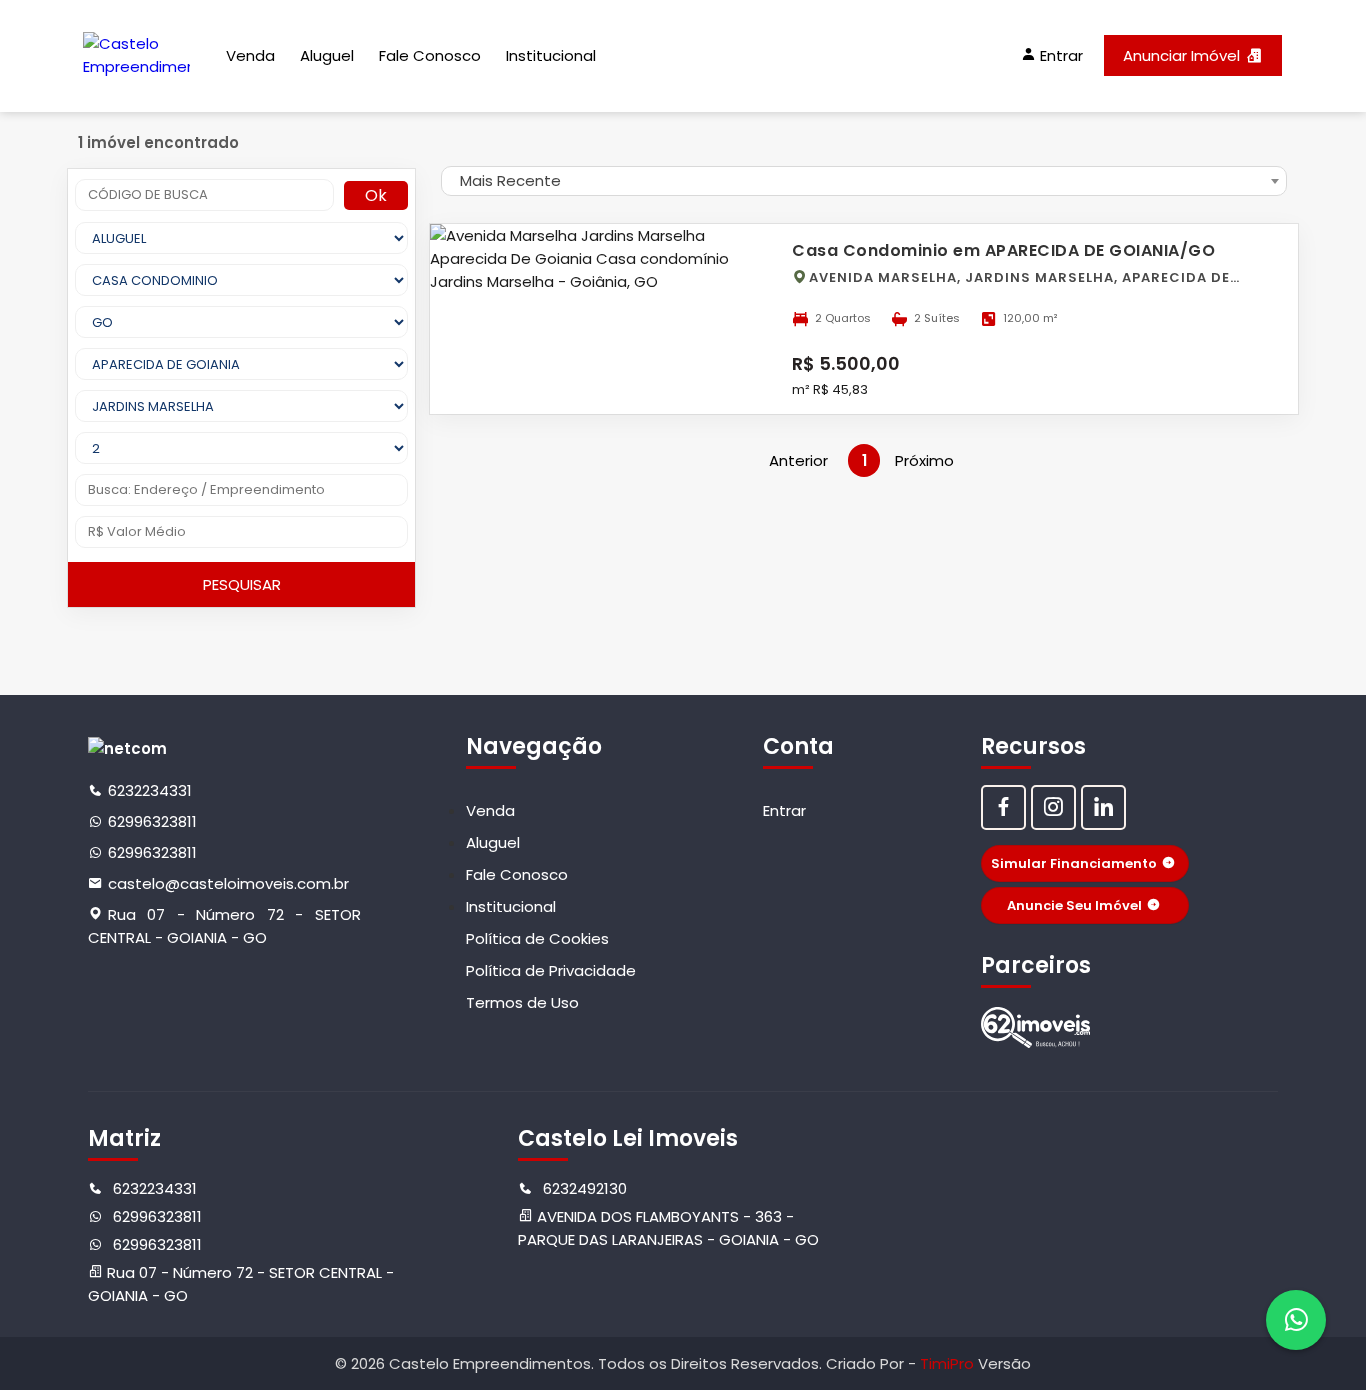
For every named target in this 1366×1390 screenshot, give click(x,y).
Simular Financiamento (1074, 863)
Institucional (551, 55)
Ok (376, 195)
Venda (250, 55)
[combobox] (864, 181)
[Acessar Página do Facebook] (1003, 807)
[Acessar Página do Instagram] (1053, 807)
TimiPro (949, 1363)
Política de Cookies (537, 938)
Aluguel (327, 55)
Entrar (784, 810)
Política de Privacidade (551, 970)
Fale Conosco (430, 55)
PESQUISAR (242, 584)
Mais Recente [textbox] (510, 180)
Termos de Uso (522, 1002)
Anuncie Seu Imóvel (1074, 905)
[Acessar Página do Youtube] (1103, 807)
